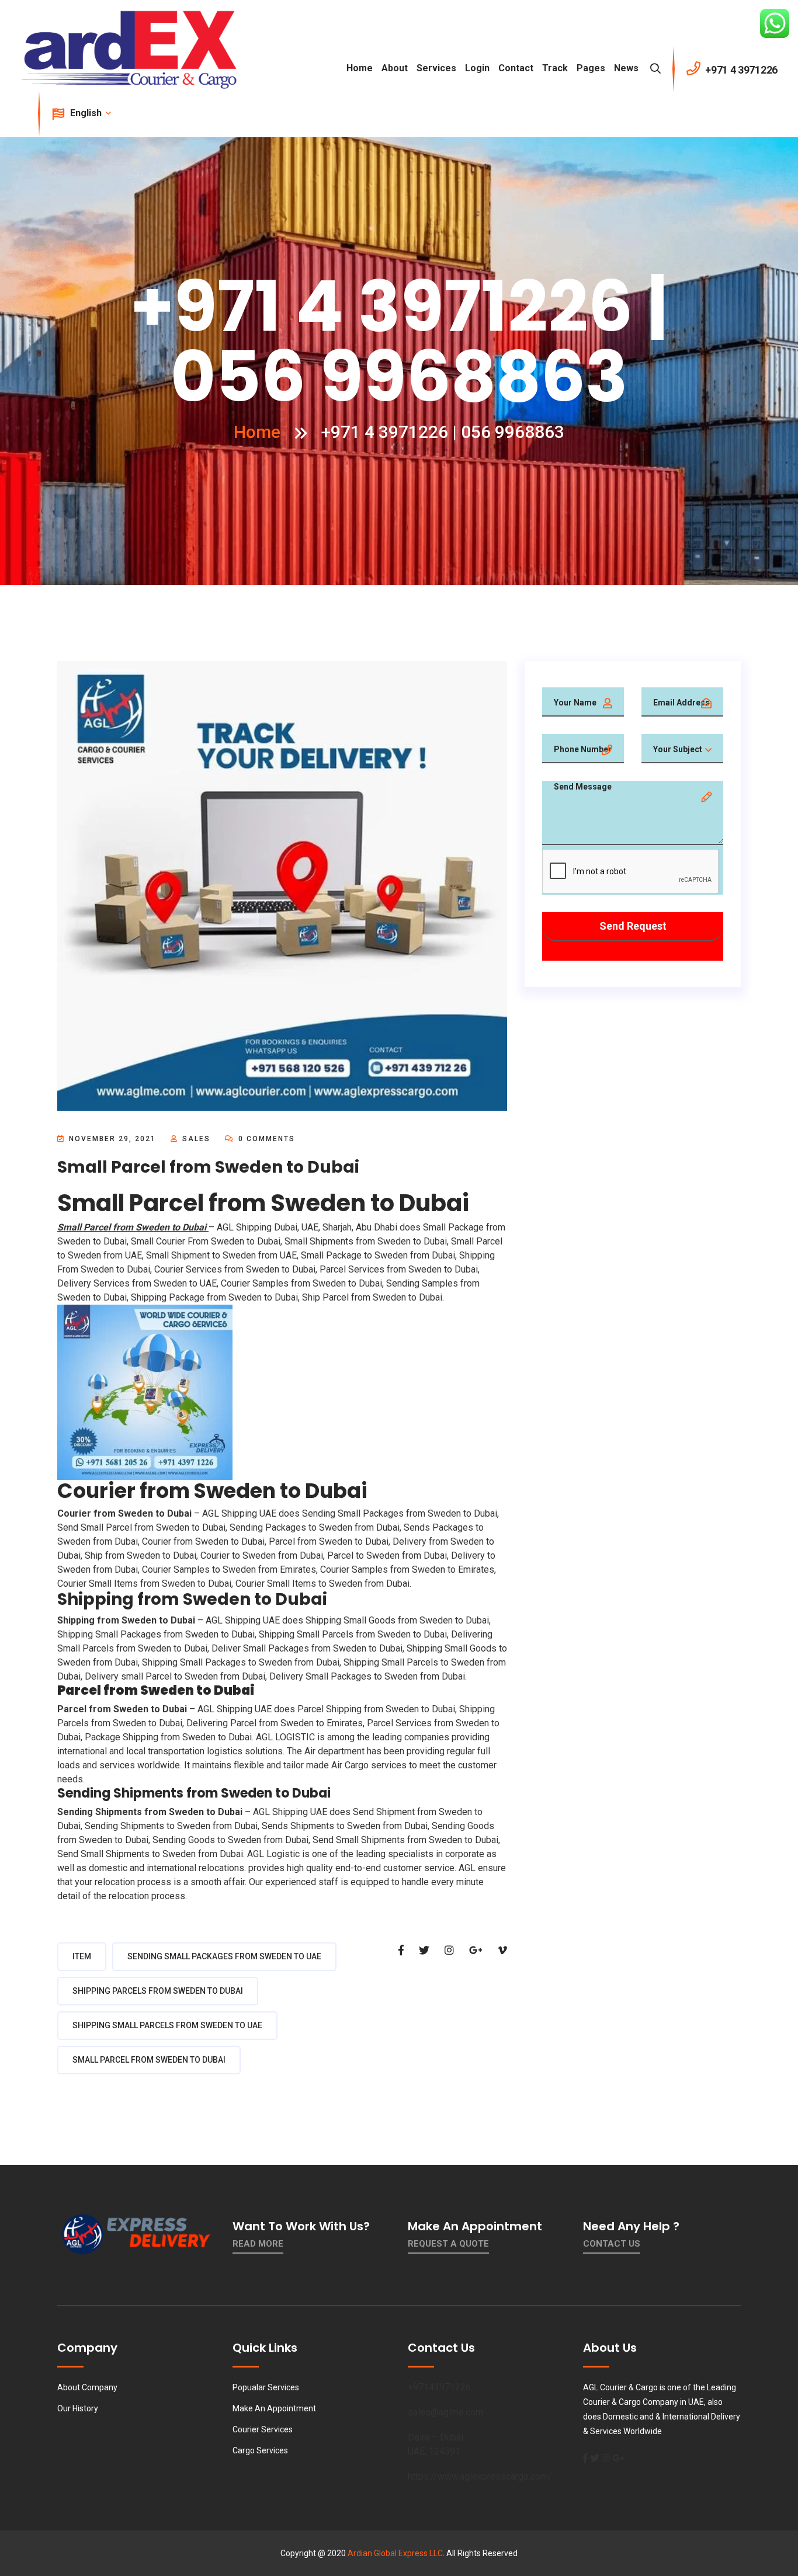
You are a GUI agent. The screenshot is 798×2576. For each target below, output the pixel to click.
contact (516, 68)
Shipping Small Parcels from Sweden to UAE (167, 2025)
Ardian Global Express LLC (395, 2553)
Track (555, 68)
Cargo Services (260, 2450)
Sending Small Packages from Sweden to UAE (224, 1956)
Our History (78, 2408)
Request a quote (448, 2244)
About (395, 68)
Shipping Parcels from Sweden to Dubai (158, 1991)
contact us (612, 2244)
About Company (87, 2387)
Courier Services (263, 2429)
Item (82, 1956)
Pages (591, 68)
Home (360, 68)
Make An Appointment (274, 2408)
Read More (258, 2244)
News (626, 68)
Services (436, 68)
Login (477, 68)
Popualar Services (266, 2387)
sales (196, 1139)
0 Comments (265, 1139)
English (87, 113)
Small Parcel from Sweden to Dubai (149, 2060)
